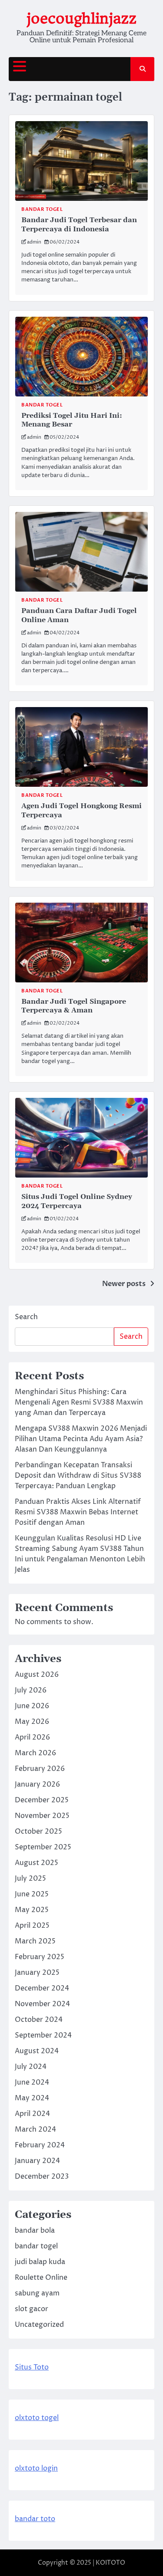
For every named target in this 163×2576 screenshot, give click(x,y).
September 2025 (43, 1847)
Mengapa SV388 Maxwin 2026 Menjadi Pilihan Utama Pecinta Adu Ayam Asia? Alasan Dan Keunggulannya (81, 1439)
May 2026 (32, 1722)
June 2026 (32, 1706)
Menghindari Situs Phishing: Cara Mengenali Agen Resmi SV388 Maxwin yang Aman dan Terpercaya (79, 1402)
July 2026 (31, 1690)
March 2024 (35, 2129)
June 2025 (32, 1894)
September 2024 (43, 2035)
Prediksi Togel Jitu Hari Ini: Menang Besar (72, 420)
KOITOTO (110, 2563)
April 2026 (32, 1737)
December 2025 (42, 1800)
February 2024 (40, 2145)
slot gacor (32, 2309)
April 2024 (32, 2114)
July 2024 (31, 2067)
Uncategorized (39, 2325)
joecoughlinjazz (81, 19)
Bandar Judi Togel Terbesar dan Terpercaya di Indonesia (79, 225)
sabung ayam (37, 2293)
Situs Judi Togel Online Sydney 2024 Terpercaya (77, 1201)
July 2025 (30, 1879)
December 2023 (42, 2177)
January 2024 (37, 2161)
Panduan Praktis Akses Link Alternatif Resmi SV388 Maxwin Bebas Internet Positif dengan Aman (78, 1512)
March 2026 (35, 1753)
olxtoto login (36, 2468)
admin (34, 242)
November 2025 (42, 1816)
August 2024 (37, 2051)
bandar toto (35, 2519)
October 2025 (38, 1831)
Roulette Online (41, 2278)
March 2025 (35, 1941)
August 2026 (37, 1675)
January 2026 (37, 1784)
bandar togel (42, 209)
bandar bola (35, 2231)
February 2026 (40, 1769)
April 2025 (32, 1926)
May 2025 (32, 1910)
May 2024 (32, 2098)
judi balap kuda (40, 2262)
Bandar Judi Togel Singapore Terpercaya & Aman (74, 1006)
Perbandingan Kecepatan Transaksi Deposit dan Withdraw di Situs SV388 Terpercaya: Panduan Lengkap (78, 1476)
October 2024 (39, 2020)
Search (26, 1317)
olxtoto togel (37, 2418)
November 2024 (42, 2004)
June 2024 (32, 2082)
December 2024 (42, 1988)
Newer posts (124, 1284)
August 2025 (37, 1863)
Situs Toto (32, 2367)
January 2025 (37, 1973)
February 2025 (40, 1957)
